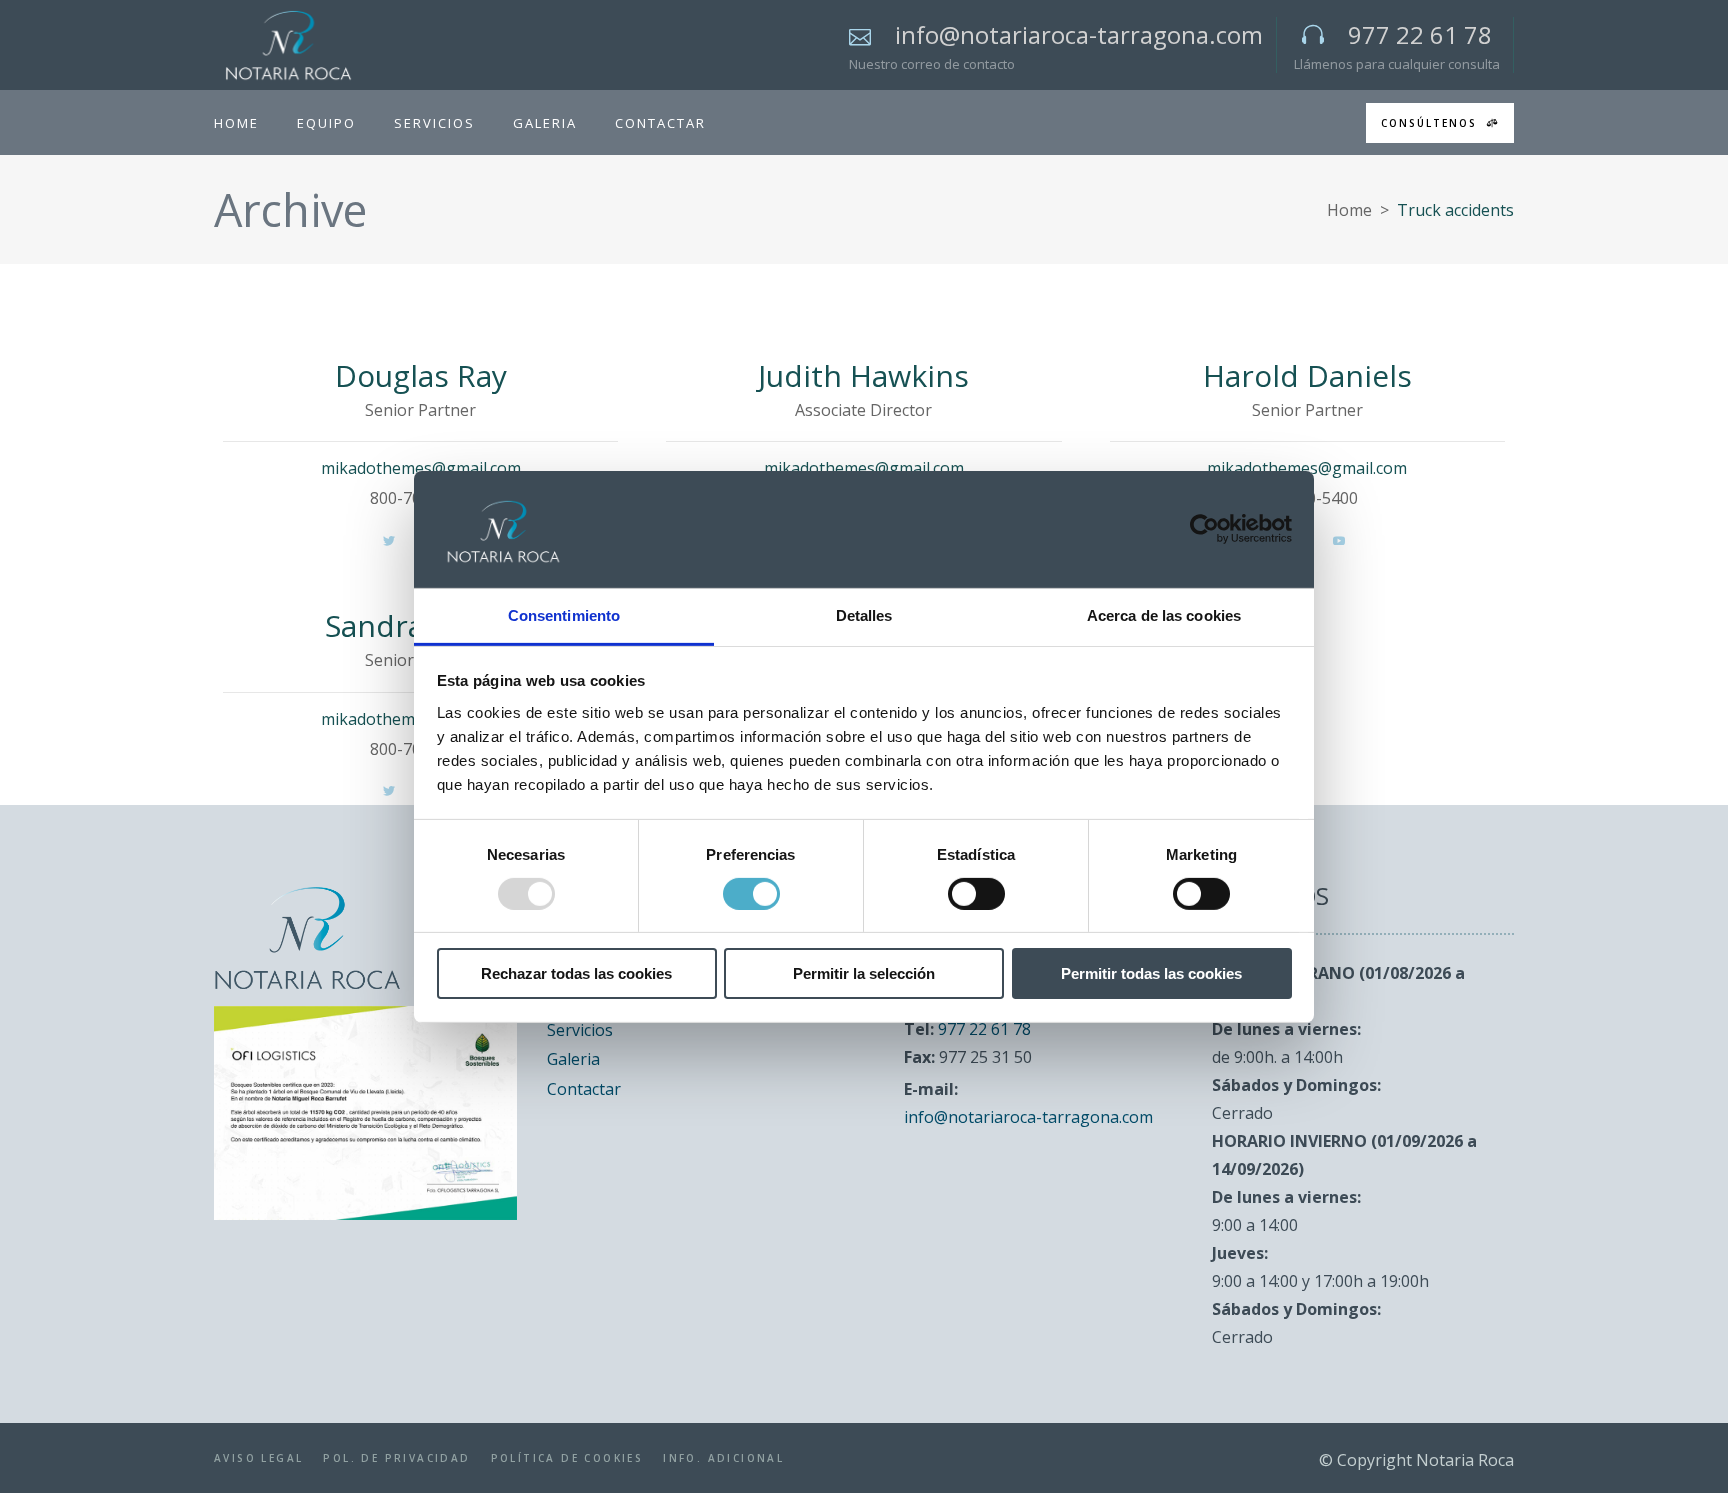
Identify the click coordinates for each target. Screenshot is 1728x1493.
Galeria (573, 1059)
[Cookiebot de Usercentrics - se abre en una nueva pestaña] (1204, 529)
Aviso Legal (258, 1458)
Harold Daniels (1307, 375)
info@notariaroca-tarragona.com (1028, 1117)
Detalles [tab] (864, 614)
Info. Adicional (723, 1458)
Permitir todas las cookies (1151, 973)
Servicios (580, 1030)
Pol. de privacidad (396, 1458)
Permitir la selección (864, 973)
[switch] (751, 894)
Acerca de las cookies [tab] (1164, 614)
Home (1349, 210)
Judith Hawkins (863, 375)
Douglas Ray (421, 375)
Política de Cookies (567, 1458)
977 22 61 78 (984, 1029)
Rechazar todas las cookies (576, 973)
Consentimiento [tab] (564, 614)
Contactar (584, 1089)
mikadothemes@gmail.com (421, 468)
